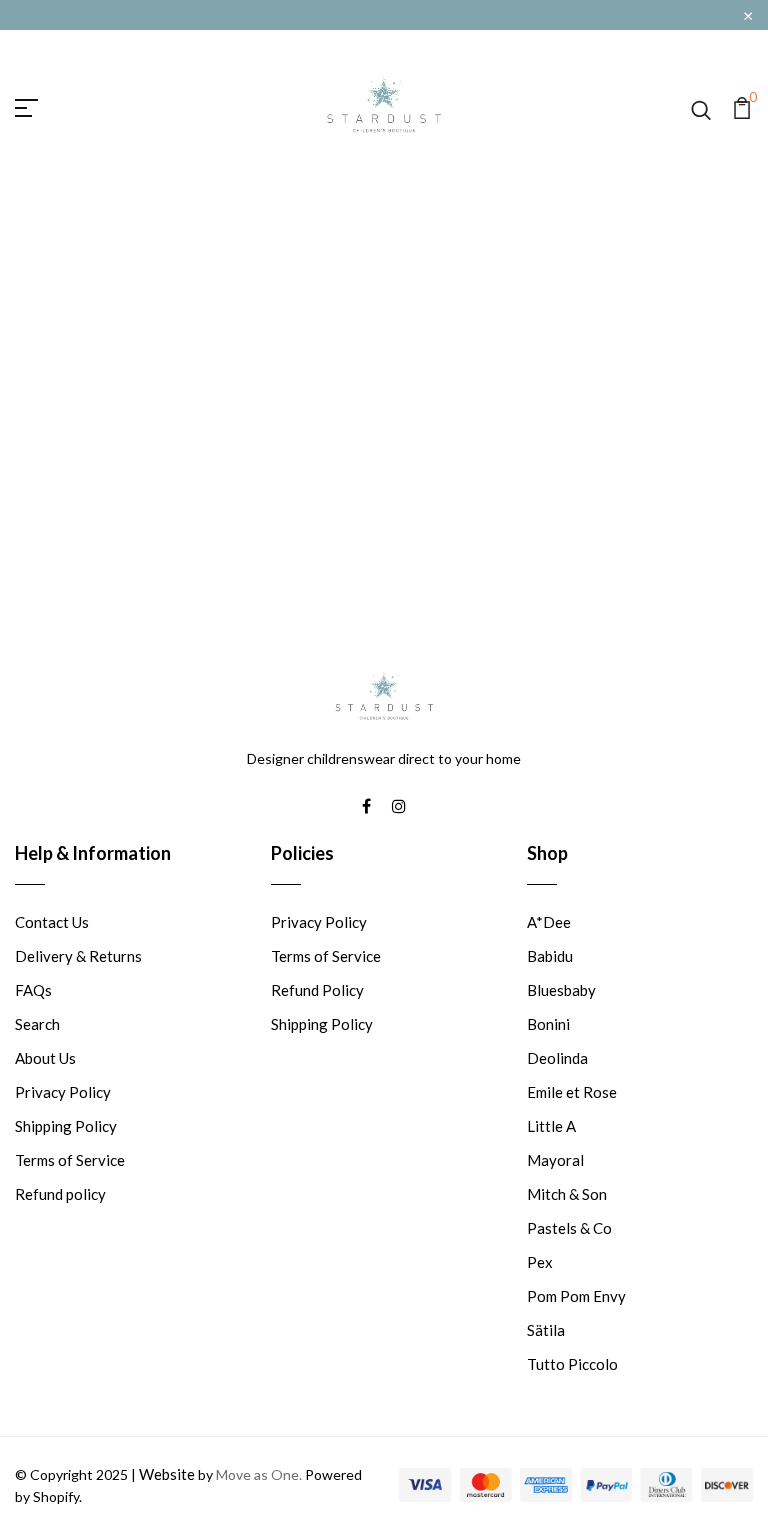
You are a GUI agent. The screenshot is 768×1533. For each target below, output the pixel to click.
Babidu (550, 956)
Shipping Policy (66, 1126)
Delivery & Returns (78, 956)
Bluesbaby (561, 990)
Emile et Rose (572, 1092)
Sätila (546, 1330)
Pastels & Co (569, 1228)
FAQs (33, 990)
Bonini (548, 1024)
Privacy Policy (63, 1092)
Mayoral (555, 1160)
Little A (551, 1126)
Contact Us (52, 922)
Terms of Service (70, 1160)
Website (167, 1474)
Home (349, 410)
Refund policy (60, 1194)
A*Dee (549, 922)
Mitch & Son (567, 1194)
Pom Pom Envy (576, 1296)
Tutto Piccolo (572, 1364)
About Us (45, 1058)
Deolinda (557, 1058)
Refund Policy (317, 990)
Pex (540, 1262)
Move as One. (259, 1474)
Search (37, 1024)
